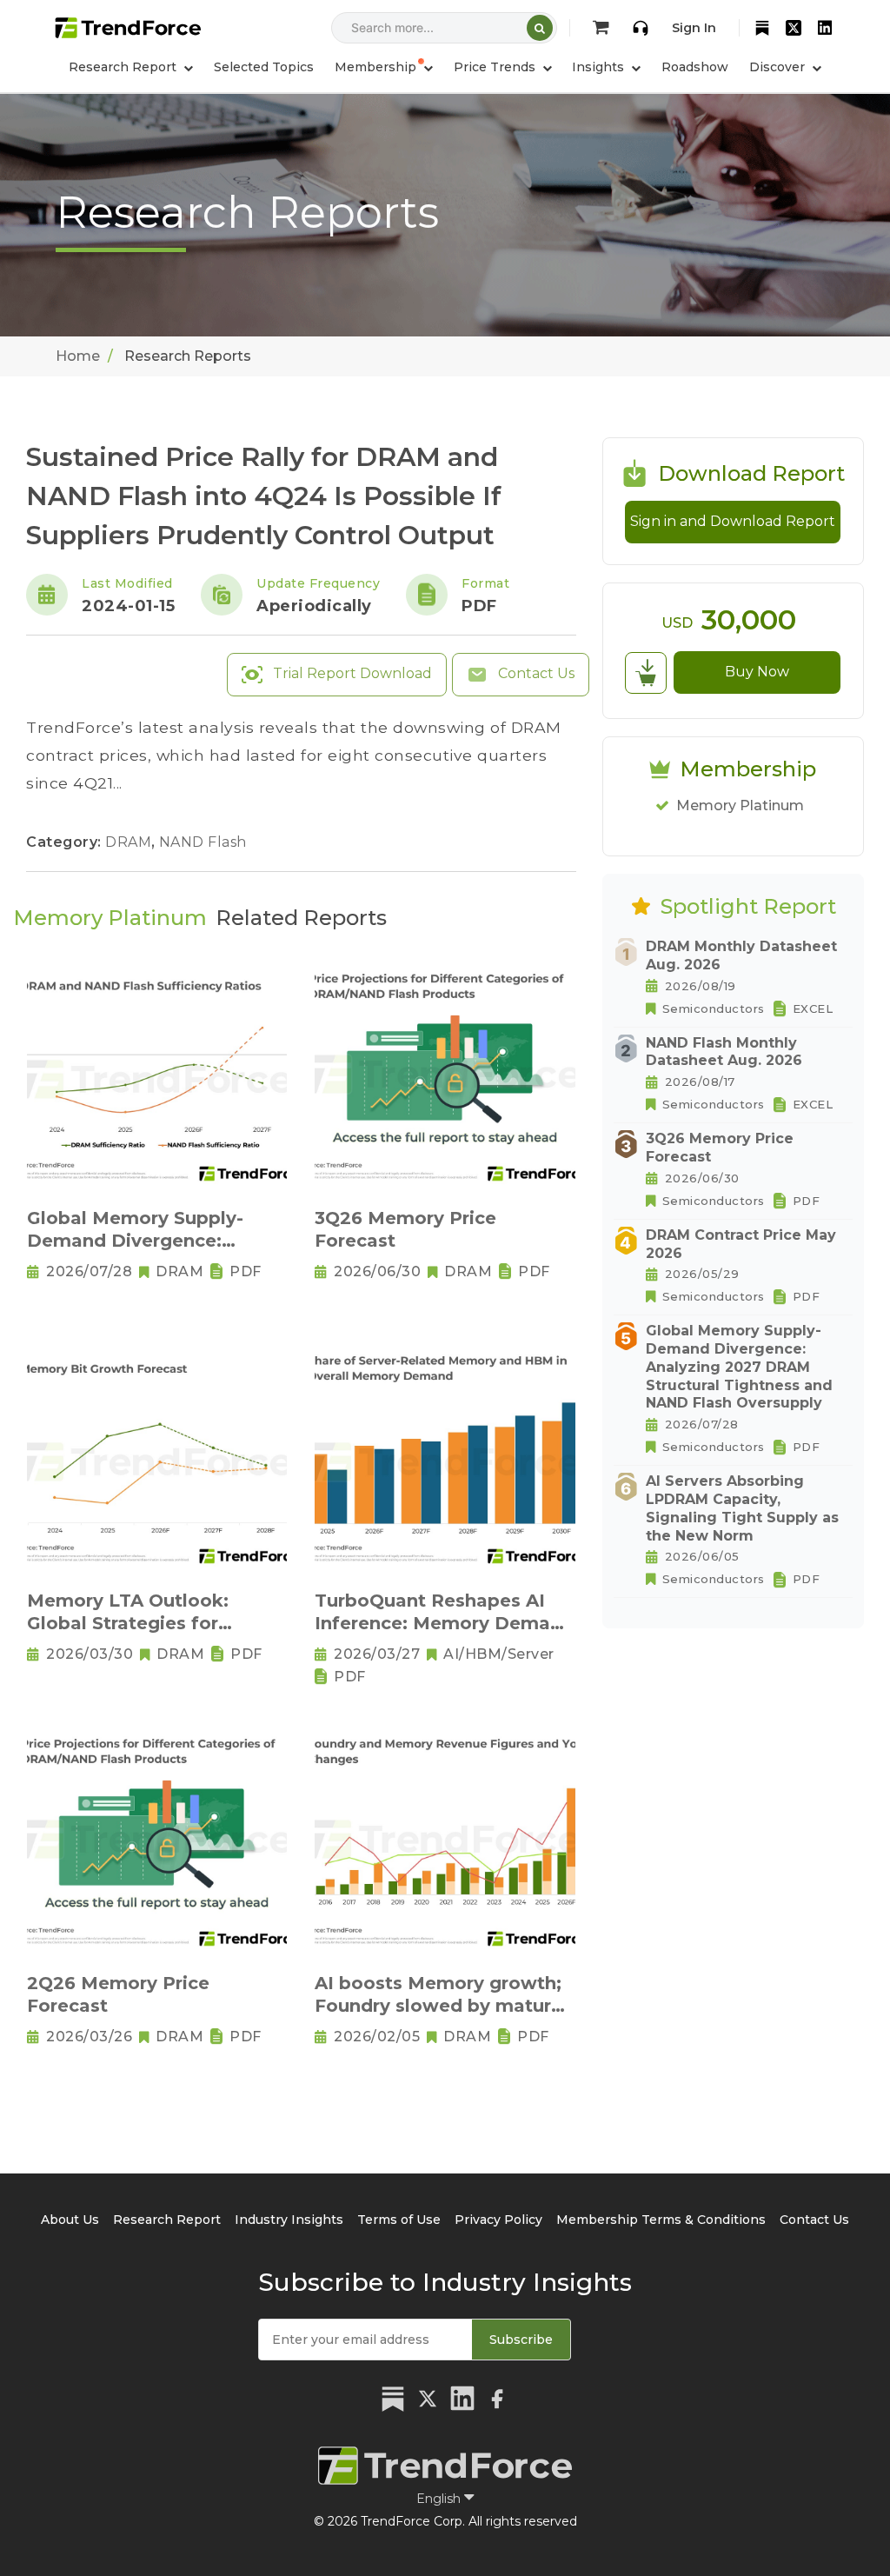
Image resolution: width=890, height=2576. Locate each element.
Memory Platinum (740, 805)
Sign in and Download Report (733, 521)
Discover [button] (779, 67)
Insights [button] (600, 67)
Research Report (167, 2220)
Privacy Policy (498, 2220)
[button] (384, 67)
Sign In (694, 28)
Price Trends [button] (496, 67)
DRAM (130, 842)
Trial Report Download (351, 673)
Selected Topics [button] (264, 67)
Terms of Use (399, 2220)
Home (78, 356)
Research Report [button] (124, 67)
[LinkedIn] (825, 28)
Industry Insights (289, 2220)
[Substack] (762, 28)
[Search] (540, 28)
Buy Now (757, 672)
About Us (70, 2220)
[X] (794, 28)
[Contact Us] (641, 28)
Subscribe (521, 2340)
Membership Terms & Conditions (661, 2220)
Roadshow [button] (695, 67)
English (440, 2499)
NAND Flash (203, 842)
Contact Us (535, 673)
